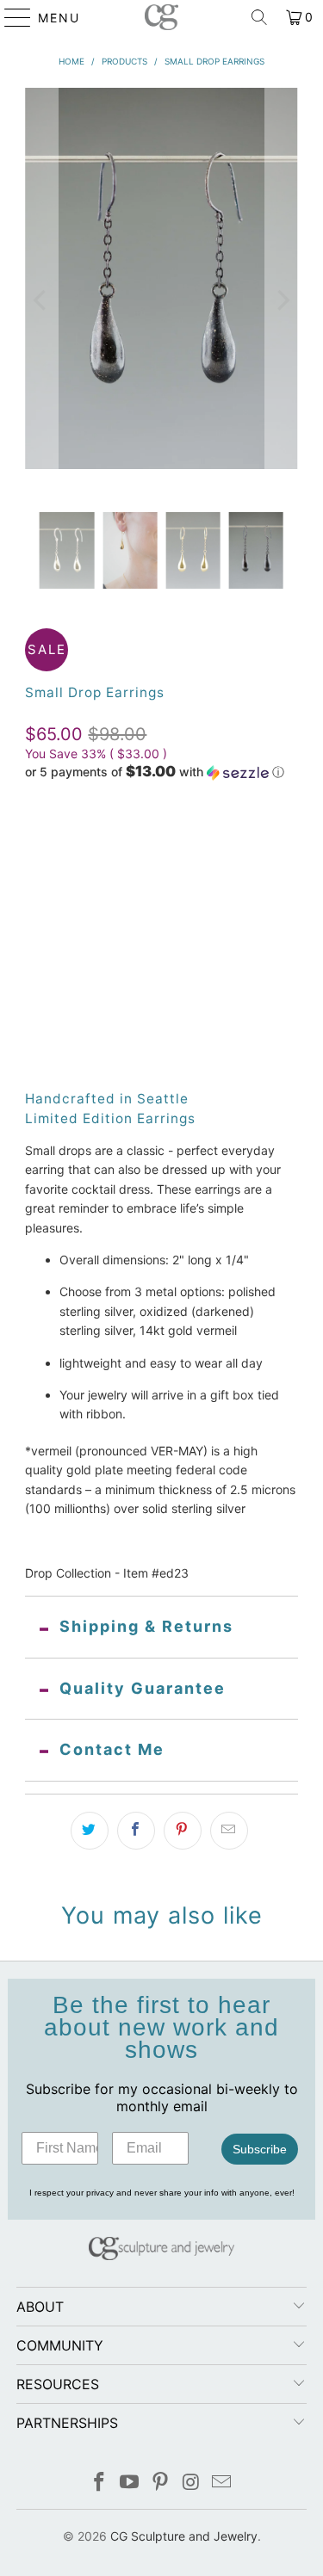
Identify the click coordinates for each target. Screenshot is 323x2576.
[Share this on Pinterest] (183, 1831)
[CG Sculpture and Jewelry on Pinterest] (161, 2483)
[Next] (282, 300)
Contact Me (112, 1749)
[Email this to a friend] (229, 1831)
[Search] (259, 17)
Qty (35, 964)
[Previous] (41, 300)
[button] (155, 772)
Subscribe (260, 2149)
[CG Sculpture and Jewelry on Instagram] (191, 2483)
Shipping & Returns (146, 1626)
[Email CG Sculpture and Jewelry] (222, 2483)
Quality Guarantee (143, 1688)
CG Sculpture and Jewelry (184, 2536)
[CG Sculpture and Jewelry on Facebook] (99, 2483)
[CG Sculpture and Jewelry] (162, 17)
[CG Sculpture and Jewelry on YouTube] (130, 2483)
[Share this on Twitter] (90, 1831)
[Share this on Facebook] (136, 1831)
